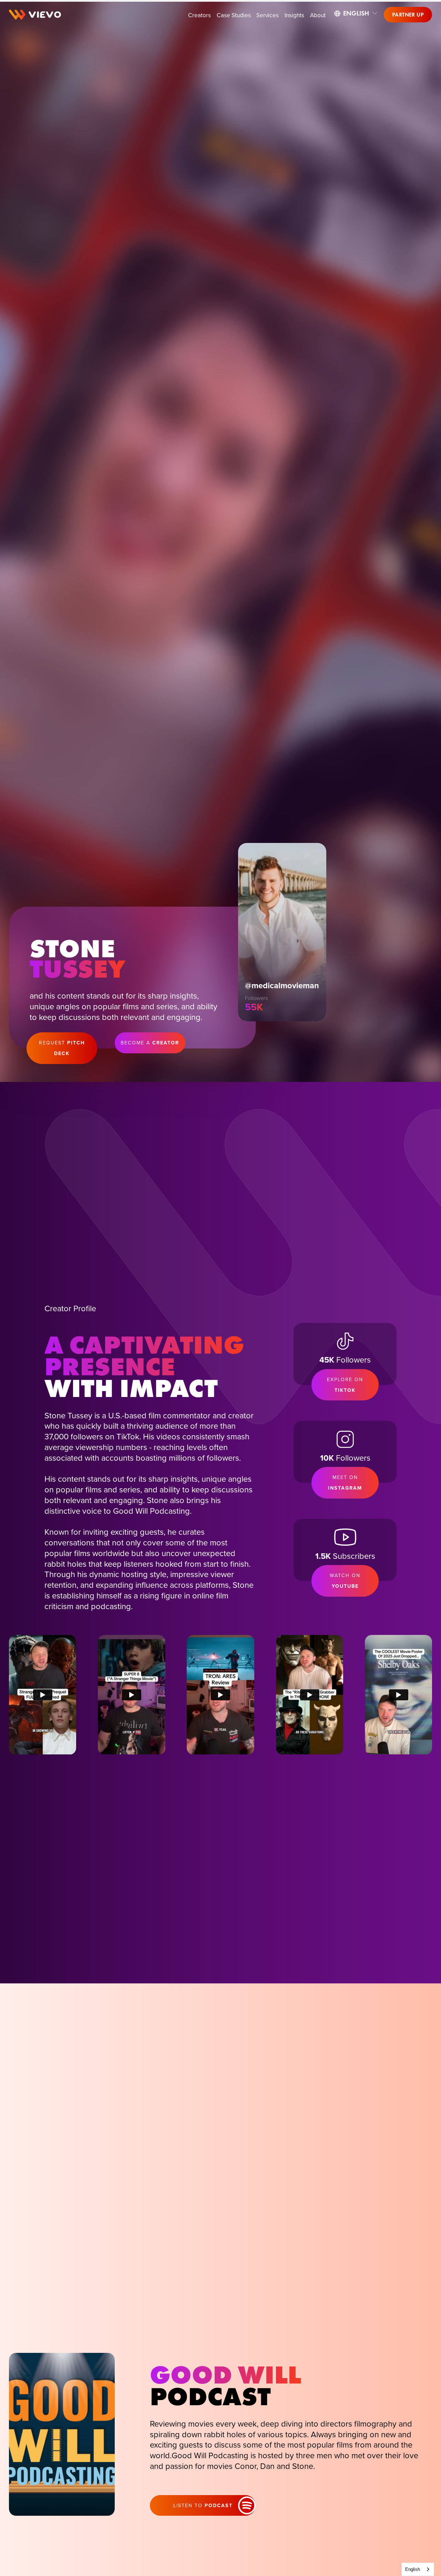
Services (268, 15)
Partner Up (408, 15)
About (318, 15)
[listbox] (356, 13)
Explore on (345, 1385)
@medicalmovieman (282, 985)
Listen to (203, 2505)
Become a (150, 1043)
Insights (294, 15)
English (413, 2569)
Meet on (345, 1483)
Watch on (345, 1581)
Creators (199, 15)
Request (62, 1048)
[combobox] (418, 2569)
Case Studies (234, 15)
